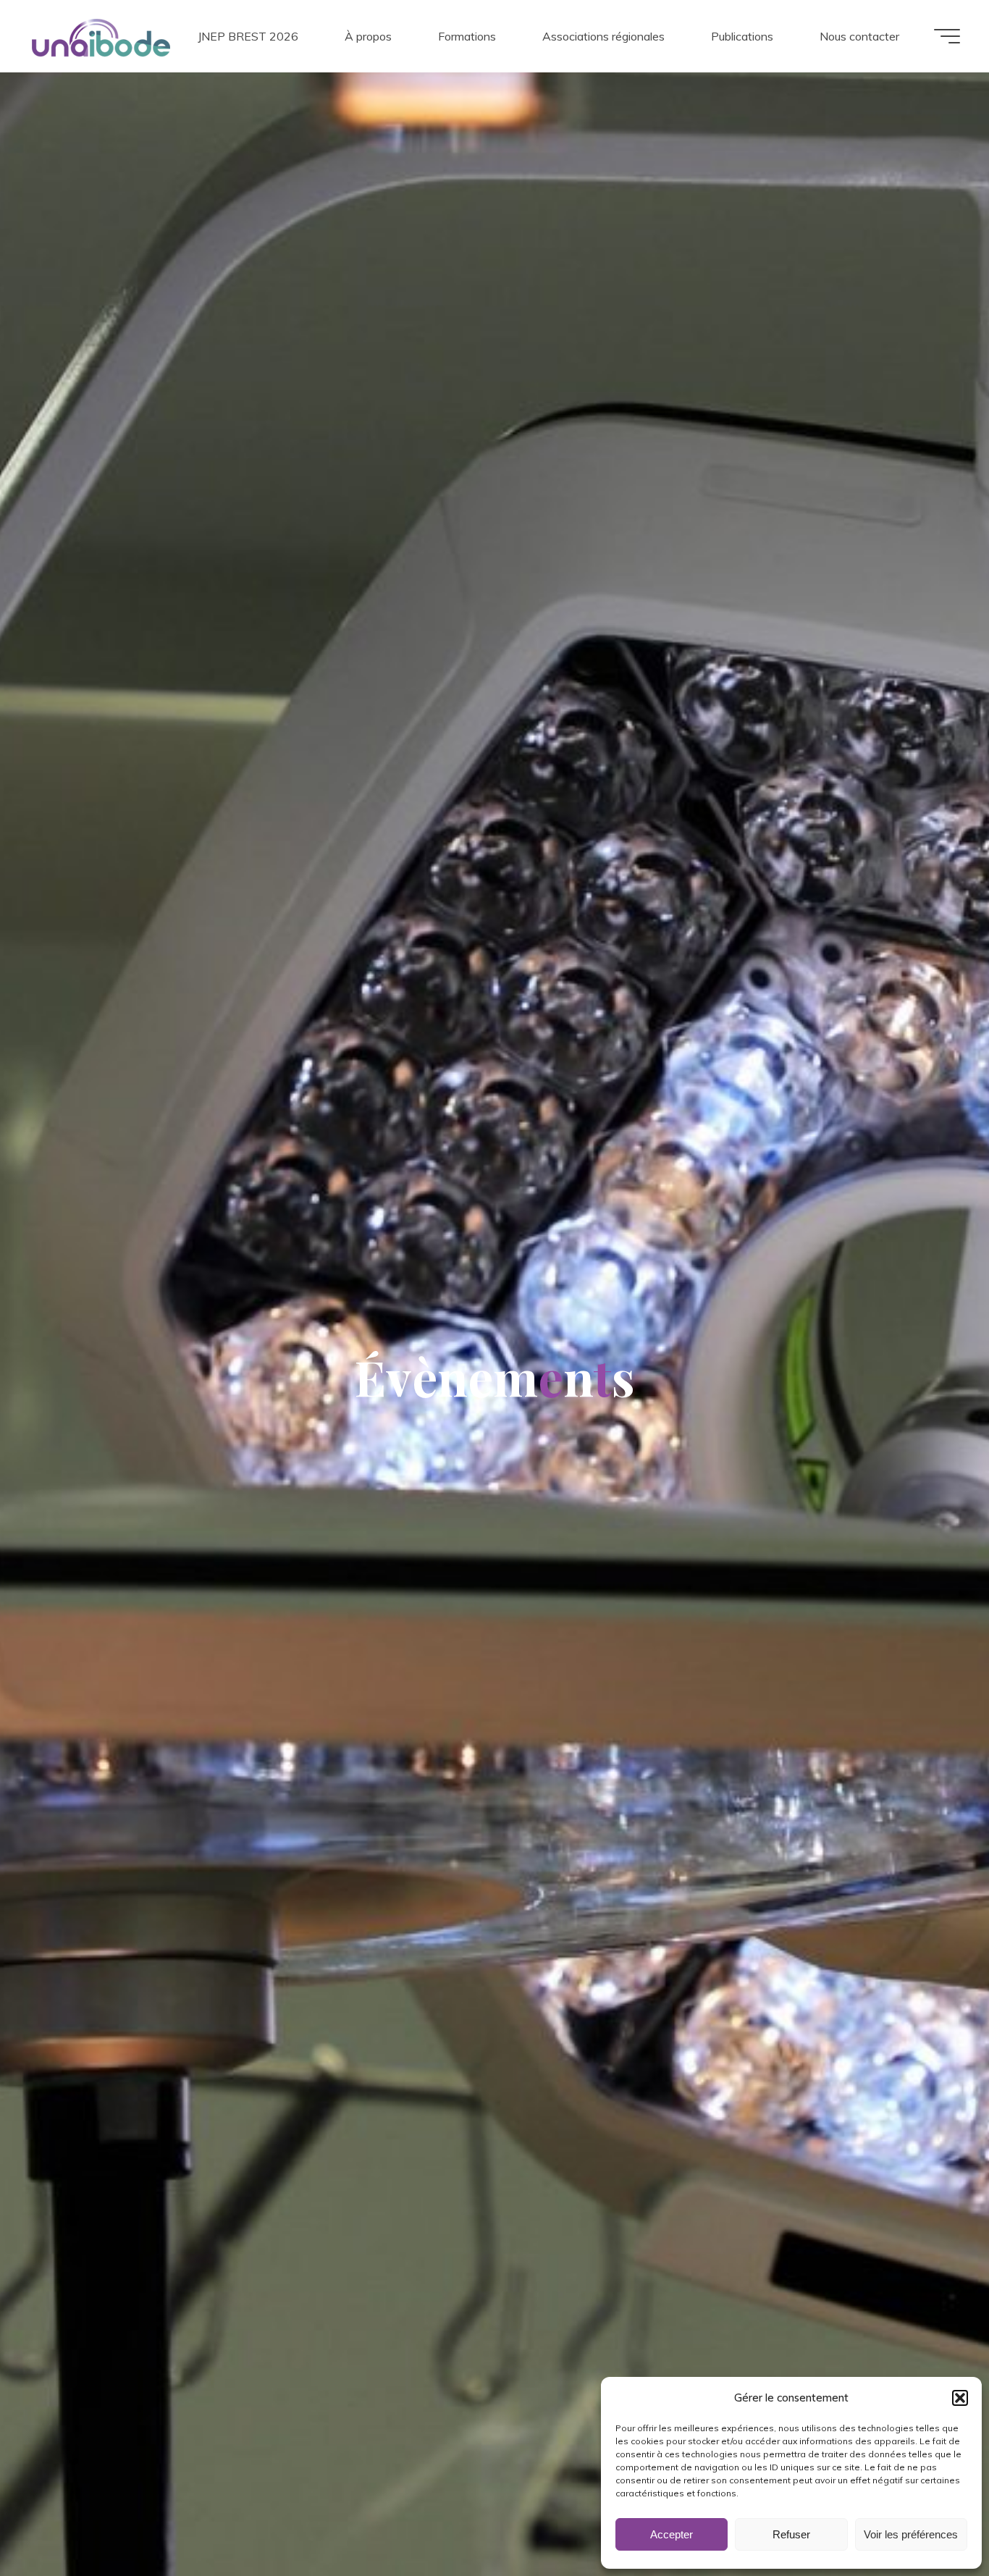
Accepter (672, 2534)
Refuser (791, 2534)
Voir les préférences (911, 2534)
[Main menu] (947, 36)
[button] (960, 2398)
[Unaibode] (101, 36)
